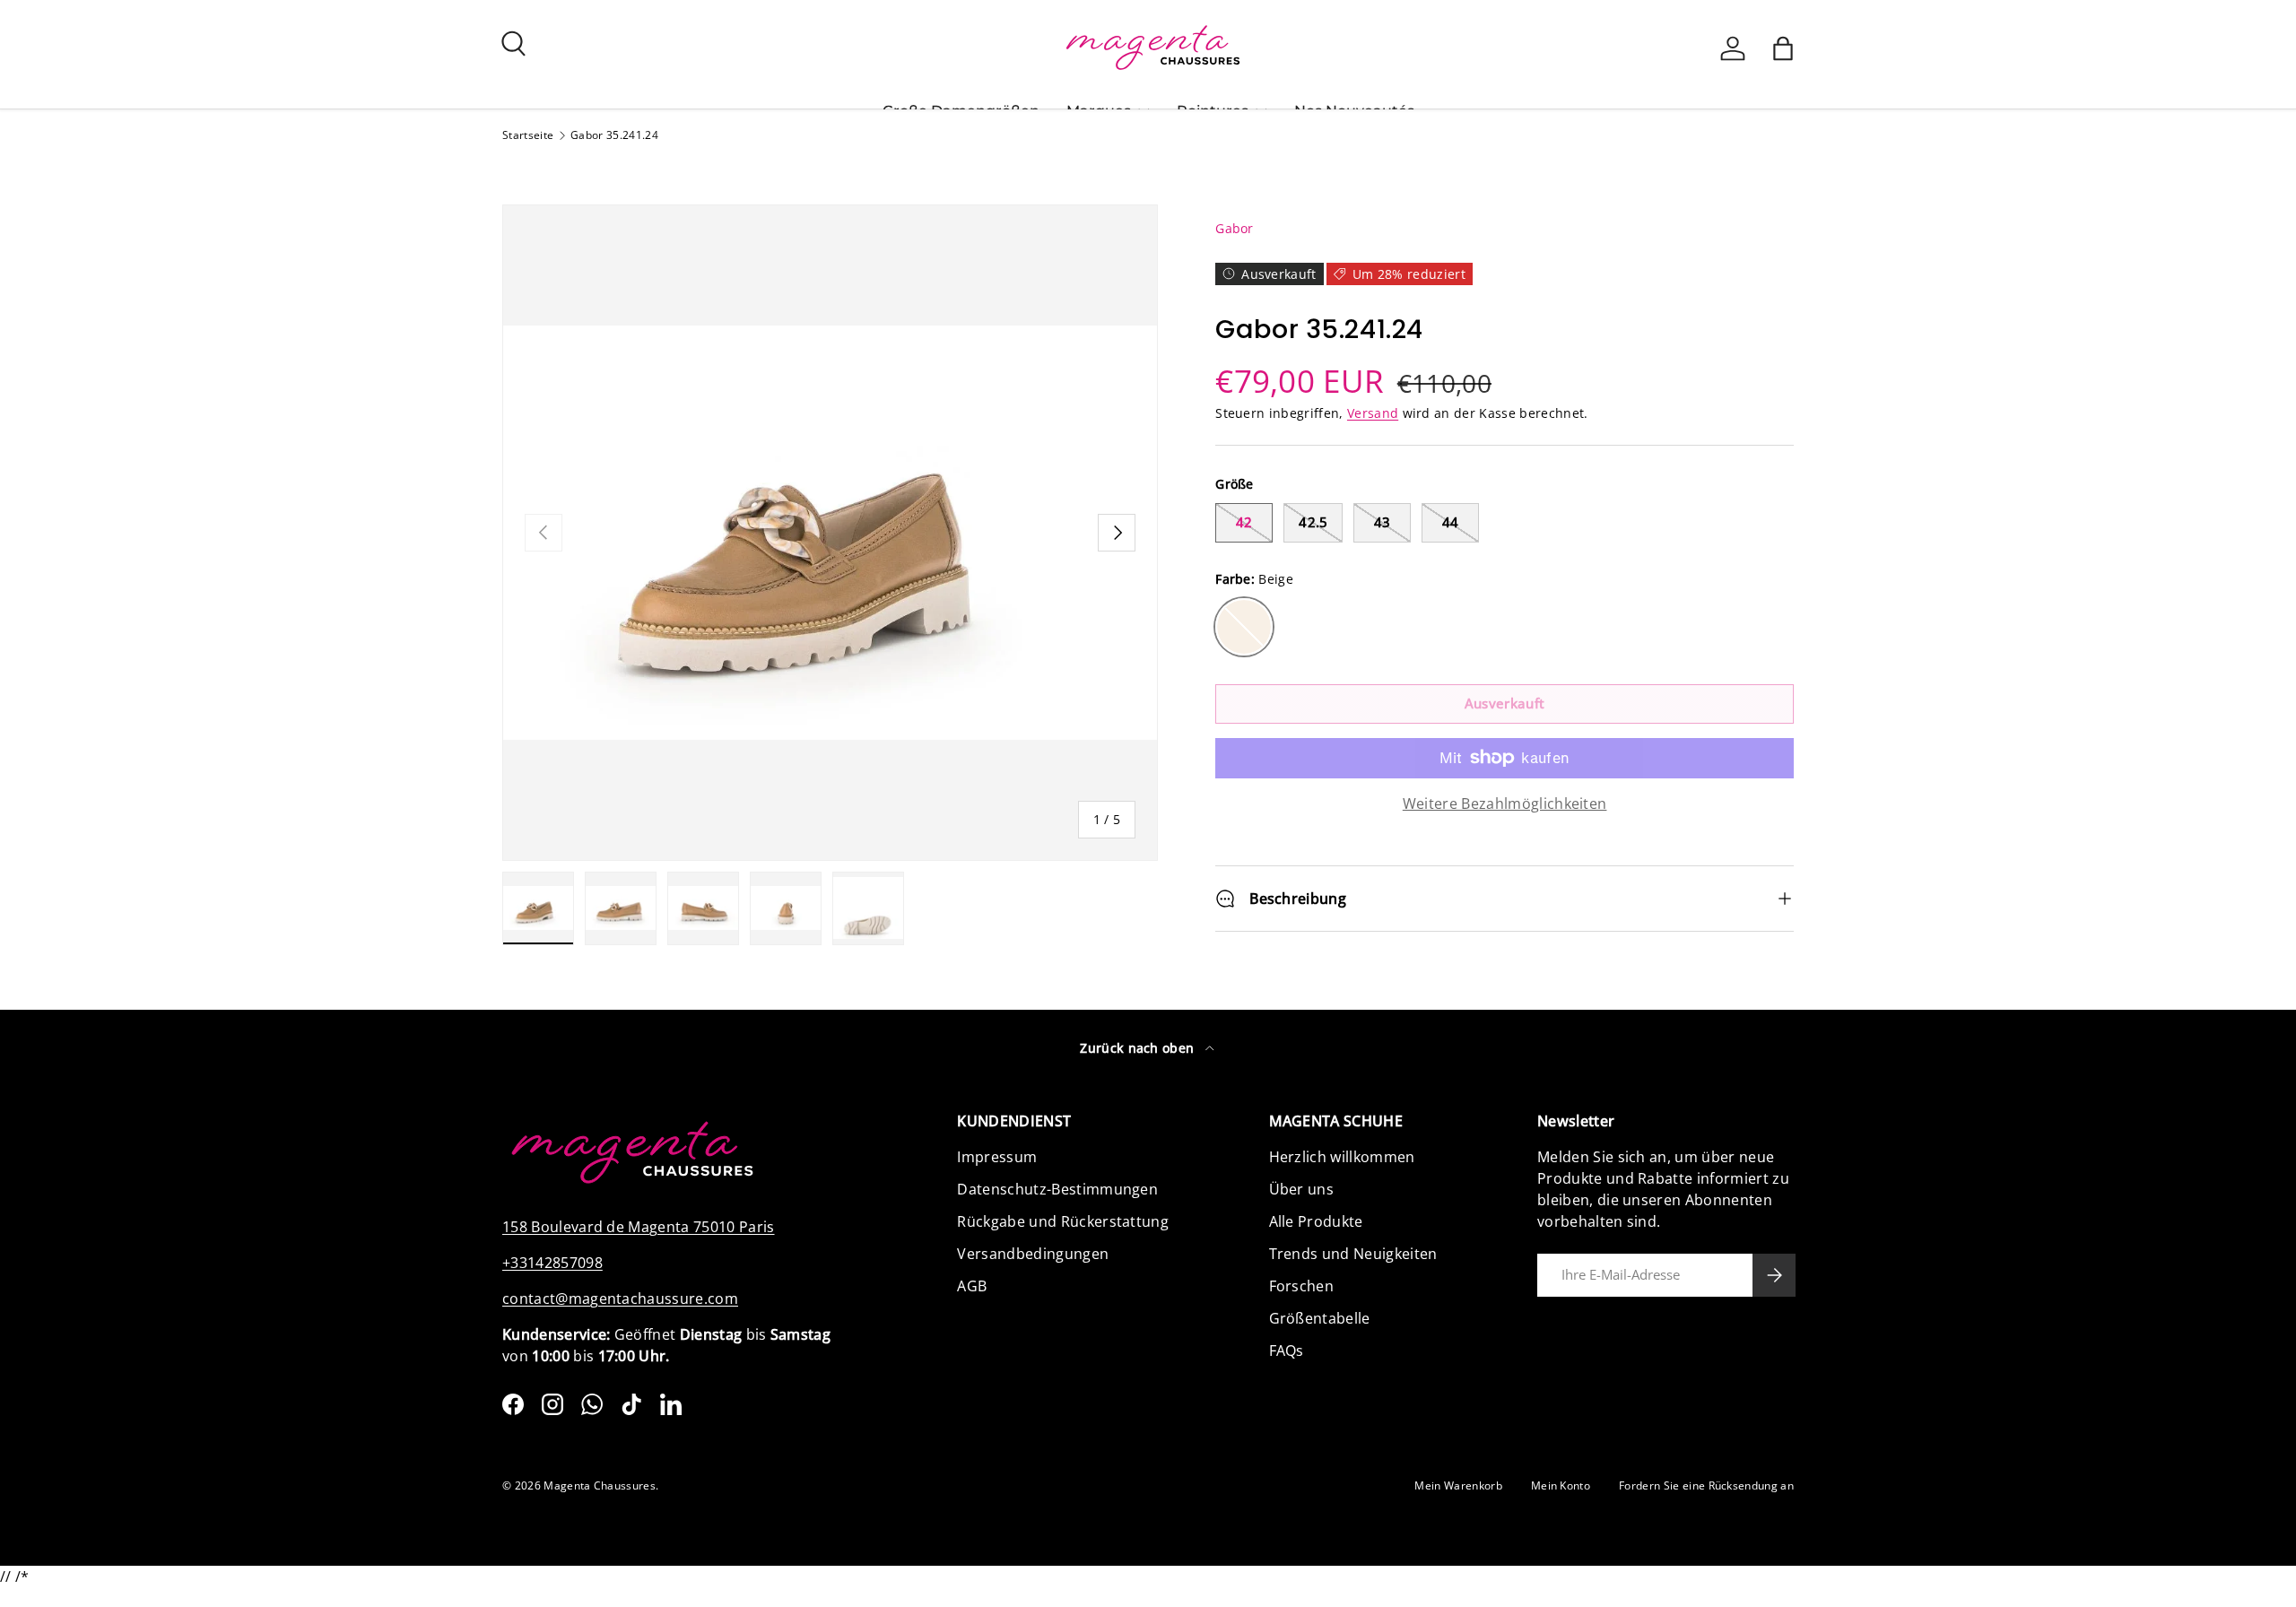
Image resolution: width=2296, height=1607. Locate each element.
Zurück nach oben (1139, 1048)
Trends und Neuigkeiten (1353, 1254)
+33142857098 (552, 1263)
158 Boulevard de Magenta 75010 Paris (639, 1227)
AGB (972, 1286)
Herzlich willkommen (1342, 1157)
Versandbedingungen (1033, 1254)
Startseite (528, 135)
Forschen (1302, 1286)
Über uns (1302, 1189)
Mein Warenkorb (1458, 1485)
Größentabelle (1320, 1318)
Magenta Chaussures (600, 1485)
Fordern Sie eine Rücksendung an (1706, 1485)
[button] (1783, 48)
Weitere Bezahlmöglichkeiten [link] (1505, 803)
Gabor (1235, 228)
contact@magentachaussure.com (620, 1299)
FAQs (1287, 1351)
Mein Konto (1561, 1485)
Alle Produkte (1316, 1221)
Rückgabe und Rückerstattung (1063, 1221)
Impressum (997, 1157)
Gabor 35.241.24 (614, 135)
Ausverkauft (1505, 703)
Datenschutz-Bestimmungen (1057, 1189)
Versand (1373, 413)
